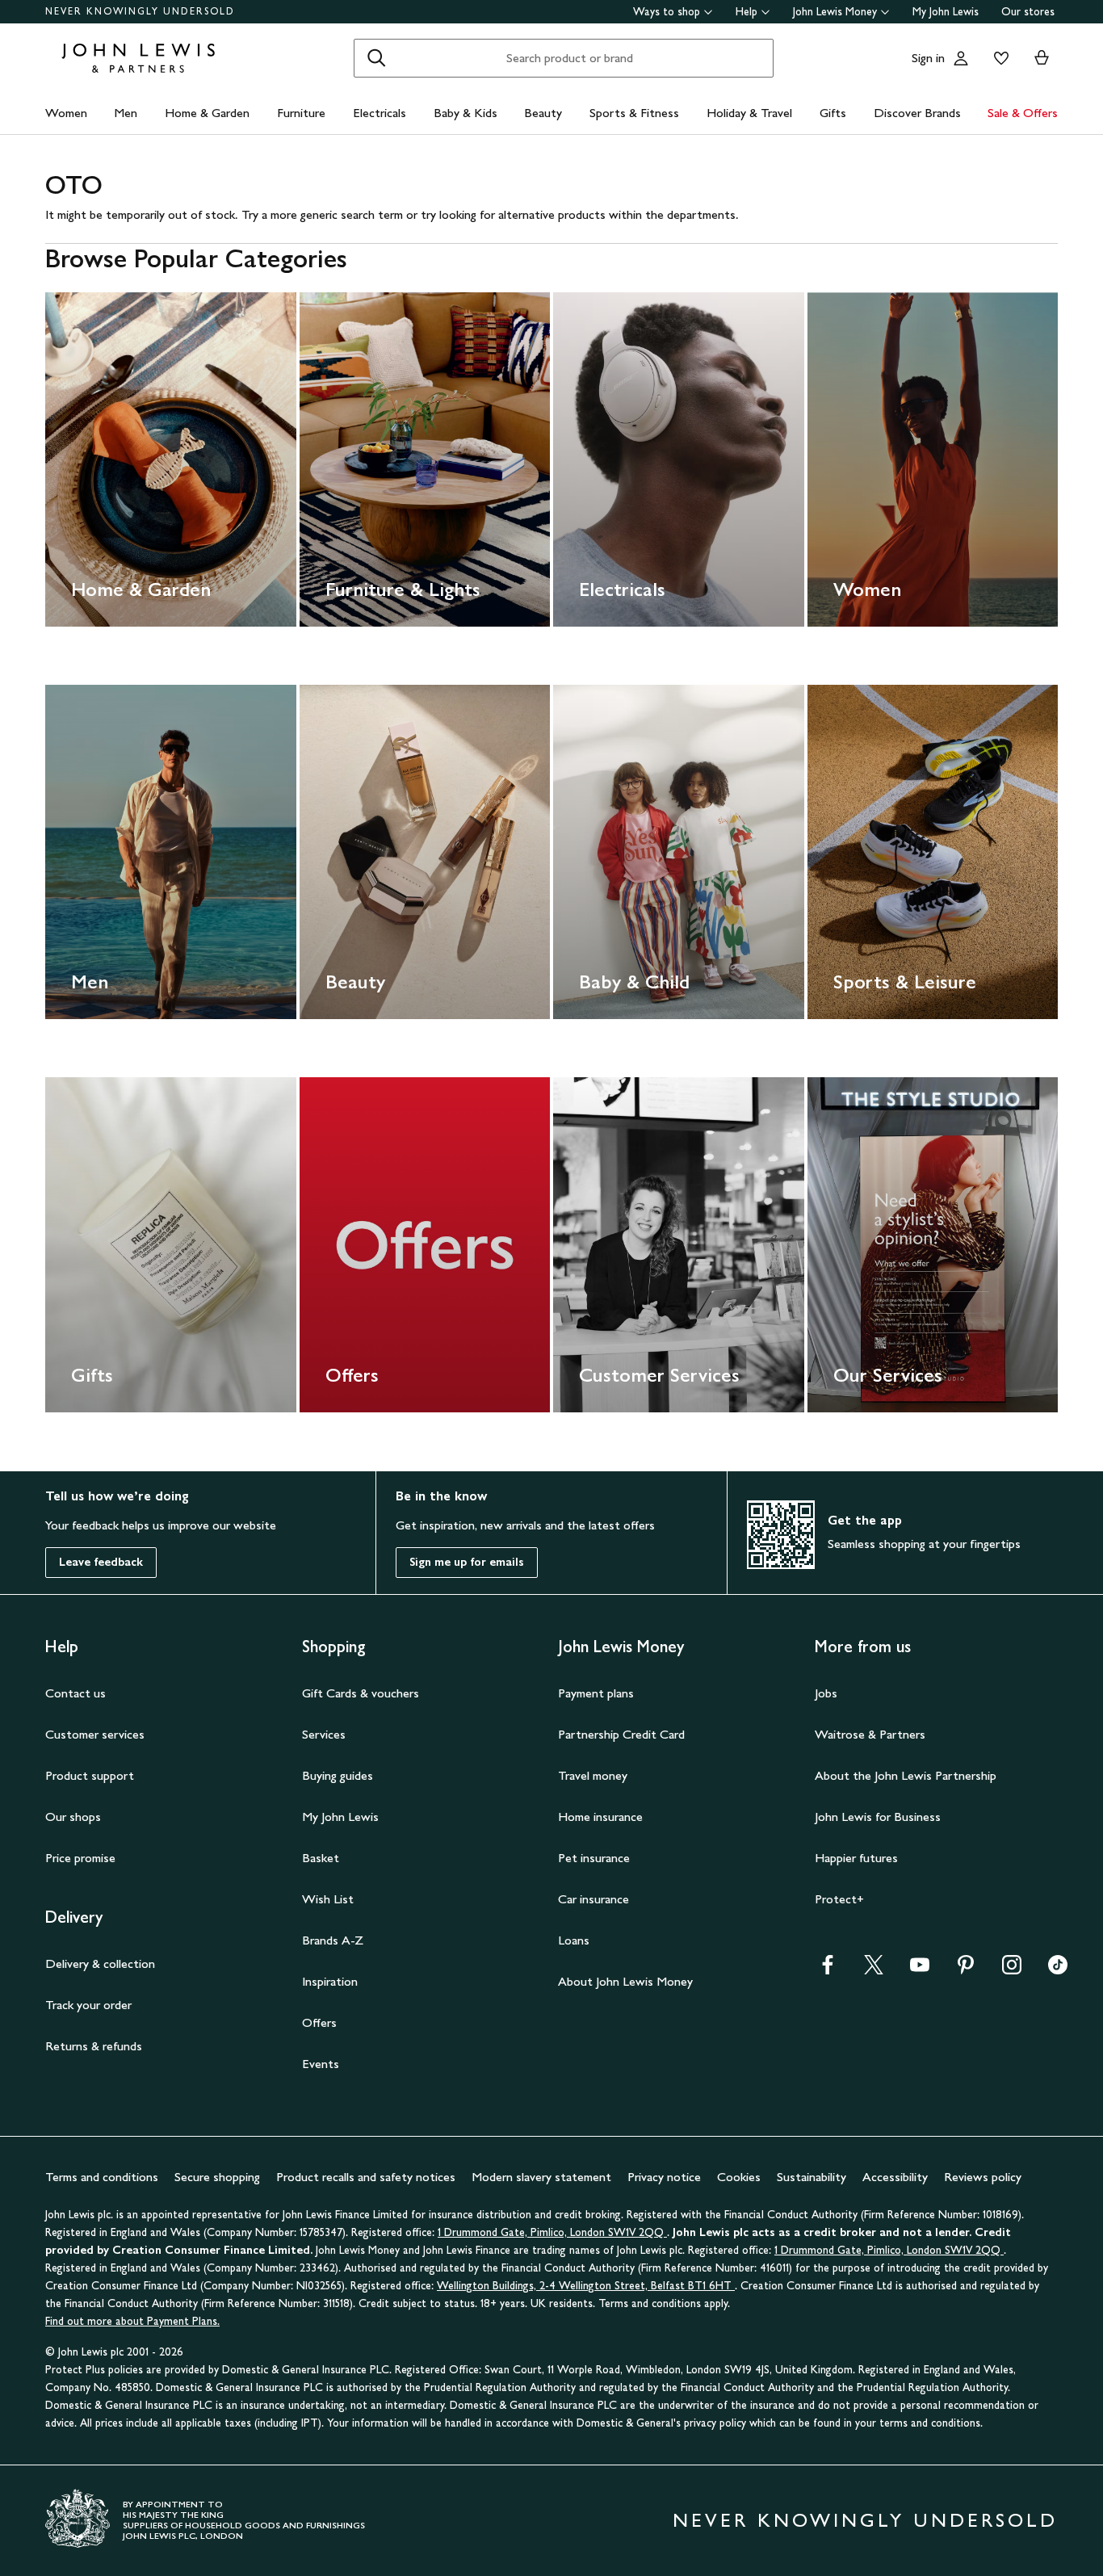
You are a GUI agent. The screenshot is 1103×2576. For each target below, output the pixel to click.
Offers (319, 2022)
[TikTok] (1058, 1970)
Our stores (1028, 12)
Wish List (328, 1899)
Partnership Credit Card (621, 1734)
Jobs (826, 1693)
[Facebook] (828, 1970)
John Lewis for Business (878, 1817)
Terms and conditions (102, 2177)
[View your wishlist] (998, 58)
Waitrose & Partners (870, 1734)
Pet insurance (594, 1858)
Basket (321, 1858)
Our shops (73, 1817)
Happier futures (856, 1858)
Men (126, 113)
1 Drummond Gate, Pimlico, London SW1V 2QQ (552, 2232)
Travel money (593, 1775)
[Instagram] (1012, 1970)
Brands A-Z (333, 1940)
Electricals (380, 113)
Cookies (739, 2177)
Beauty (543, 113)
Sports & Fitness (634, 113)
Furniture (301, 113)
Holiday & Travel (749, 113)
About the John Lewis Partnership (906, 1775)
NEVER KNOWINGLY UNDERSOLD (140, 11)
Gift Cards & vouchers (361, 1693)
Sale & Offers (1023, 113)
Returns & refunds (94, 2046)
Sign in (928, 58)
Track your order (88, 2005)
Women (66, 113)
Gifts (833, 113)
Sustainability (812, 2177)
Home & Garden (207, 113)
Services (324, 1734)
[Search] (376, 58)
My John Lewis (946, 12)
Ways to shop (667, 12)
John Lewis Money (835, 12)
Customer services (95, 1734)
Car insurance (593, 1899)
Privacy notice (664, 2177)
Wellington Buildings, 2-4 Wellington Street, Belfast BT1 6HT (586, 2286)
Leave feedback (101, 1562)
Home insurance (600, 1817)
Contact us (75, 1693)
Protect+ (839, 1899)
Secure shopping (217, 2177)
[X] (874, 1970)
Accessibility (895, 2177)
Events (321, 2064)
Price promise (80, 1858)
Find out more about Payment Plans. (132, 2321)
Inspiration (330, 1981)
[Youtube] (920, 1970)
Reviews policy (983, 2177)
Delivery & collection (100, 1963)
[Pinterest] (966, 1970)
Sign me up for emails (467, 1562)
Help (747, 12)
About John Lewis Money (625, 1981)
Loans (574, 1940)
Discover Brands (917, 113)
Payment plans (596, 1693)
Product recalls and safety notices (366, 2177)
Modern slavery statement (541, 2177)
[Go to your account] (961, 58)
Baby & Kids (466, 113)
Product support (90, 1775)
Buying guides (338, 1775)
